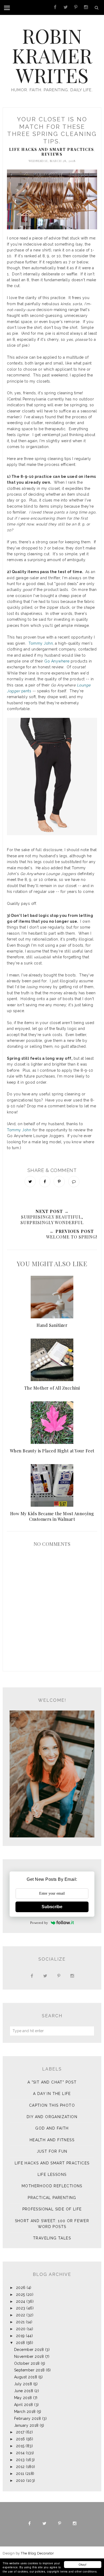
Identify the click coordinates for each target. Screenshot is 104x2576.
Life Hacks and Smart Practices (52, 149)
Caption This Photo (52, 2105)
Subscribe (52, 1907)
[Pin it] (59, 1182)
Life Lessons (52, 2175)
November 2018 (29, 2356)
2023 (21, 2308)
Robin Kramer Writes (52, 55)
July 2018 (23, 2384)
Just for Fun (52, 2151)
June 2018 (24, 2391)
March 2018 (25, 2412)
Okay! (83, 2564)
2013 (20, 2460)
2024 (21, 2301)
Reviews (52, 154)
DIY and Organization (52, 2117)
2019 (20, 2336)
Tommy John (41, 643)
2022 (21, 2315)
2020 (21, 2329)
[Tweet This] (30, 1182)
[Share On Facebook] (45, 1182)
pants (26, 691)
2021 (20, 2322)
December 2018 (29, 2350)
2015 (20, 2446)
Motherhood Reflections (52, 2186)
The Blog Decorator (37, 2553)
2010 (21, 2480)
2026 (21, 2288)
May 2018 (23, 2398)
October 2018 (27, 2363)
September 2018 (29, 2370)
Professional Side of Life (52, 2209)
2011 (20, 2474)
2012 (20, 2467)
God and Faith (52, 2128)
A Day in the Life (52, 2094)
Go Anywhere (57, 661)
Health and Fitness (52, 2140)
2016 (21, 2439)
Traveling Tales (52, 2238)
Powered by (39, 1923)
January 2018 (26, 2425)
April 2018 (24, 2405)
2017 (20, 2432)
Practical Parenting (52, 2198)
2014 (20, 2453)
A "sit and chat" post (52, 2082)
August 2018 (26, 2377)
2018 (21, 2343)
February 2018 (28, 2418)
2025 (21, 2295)
